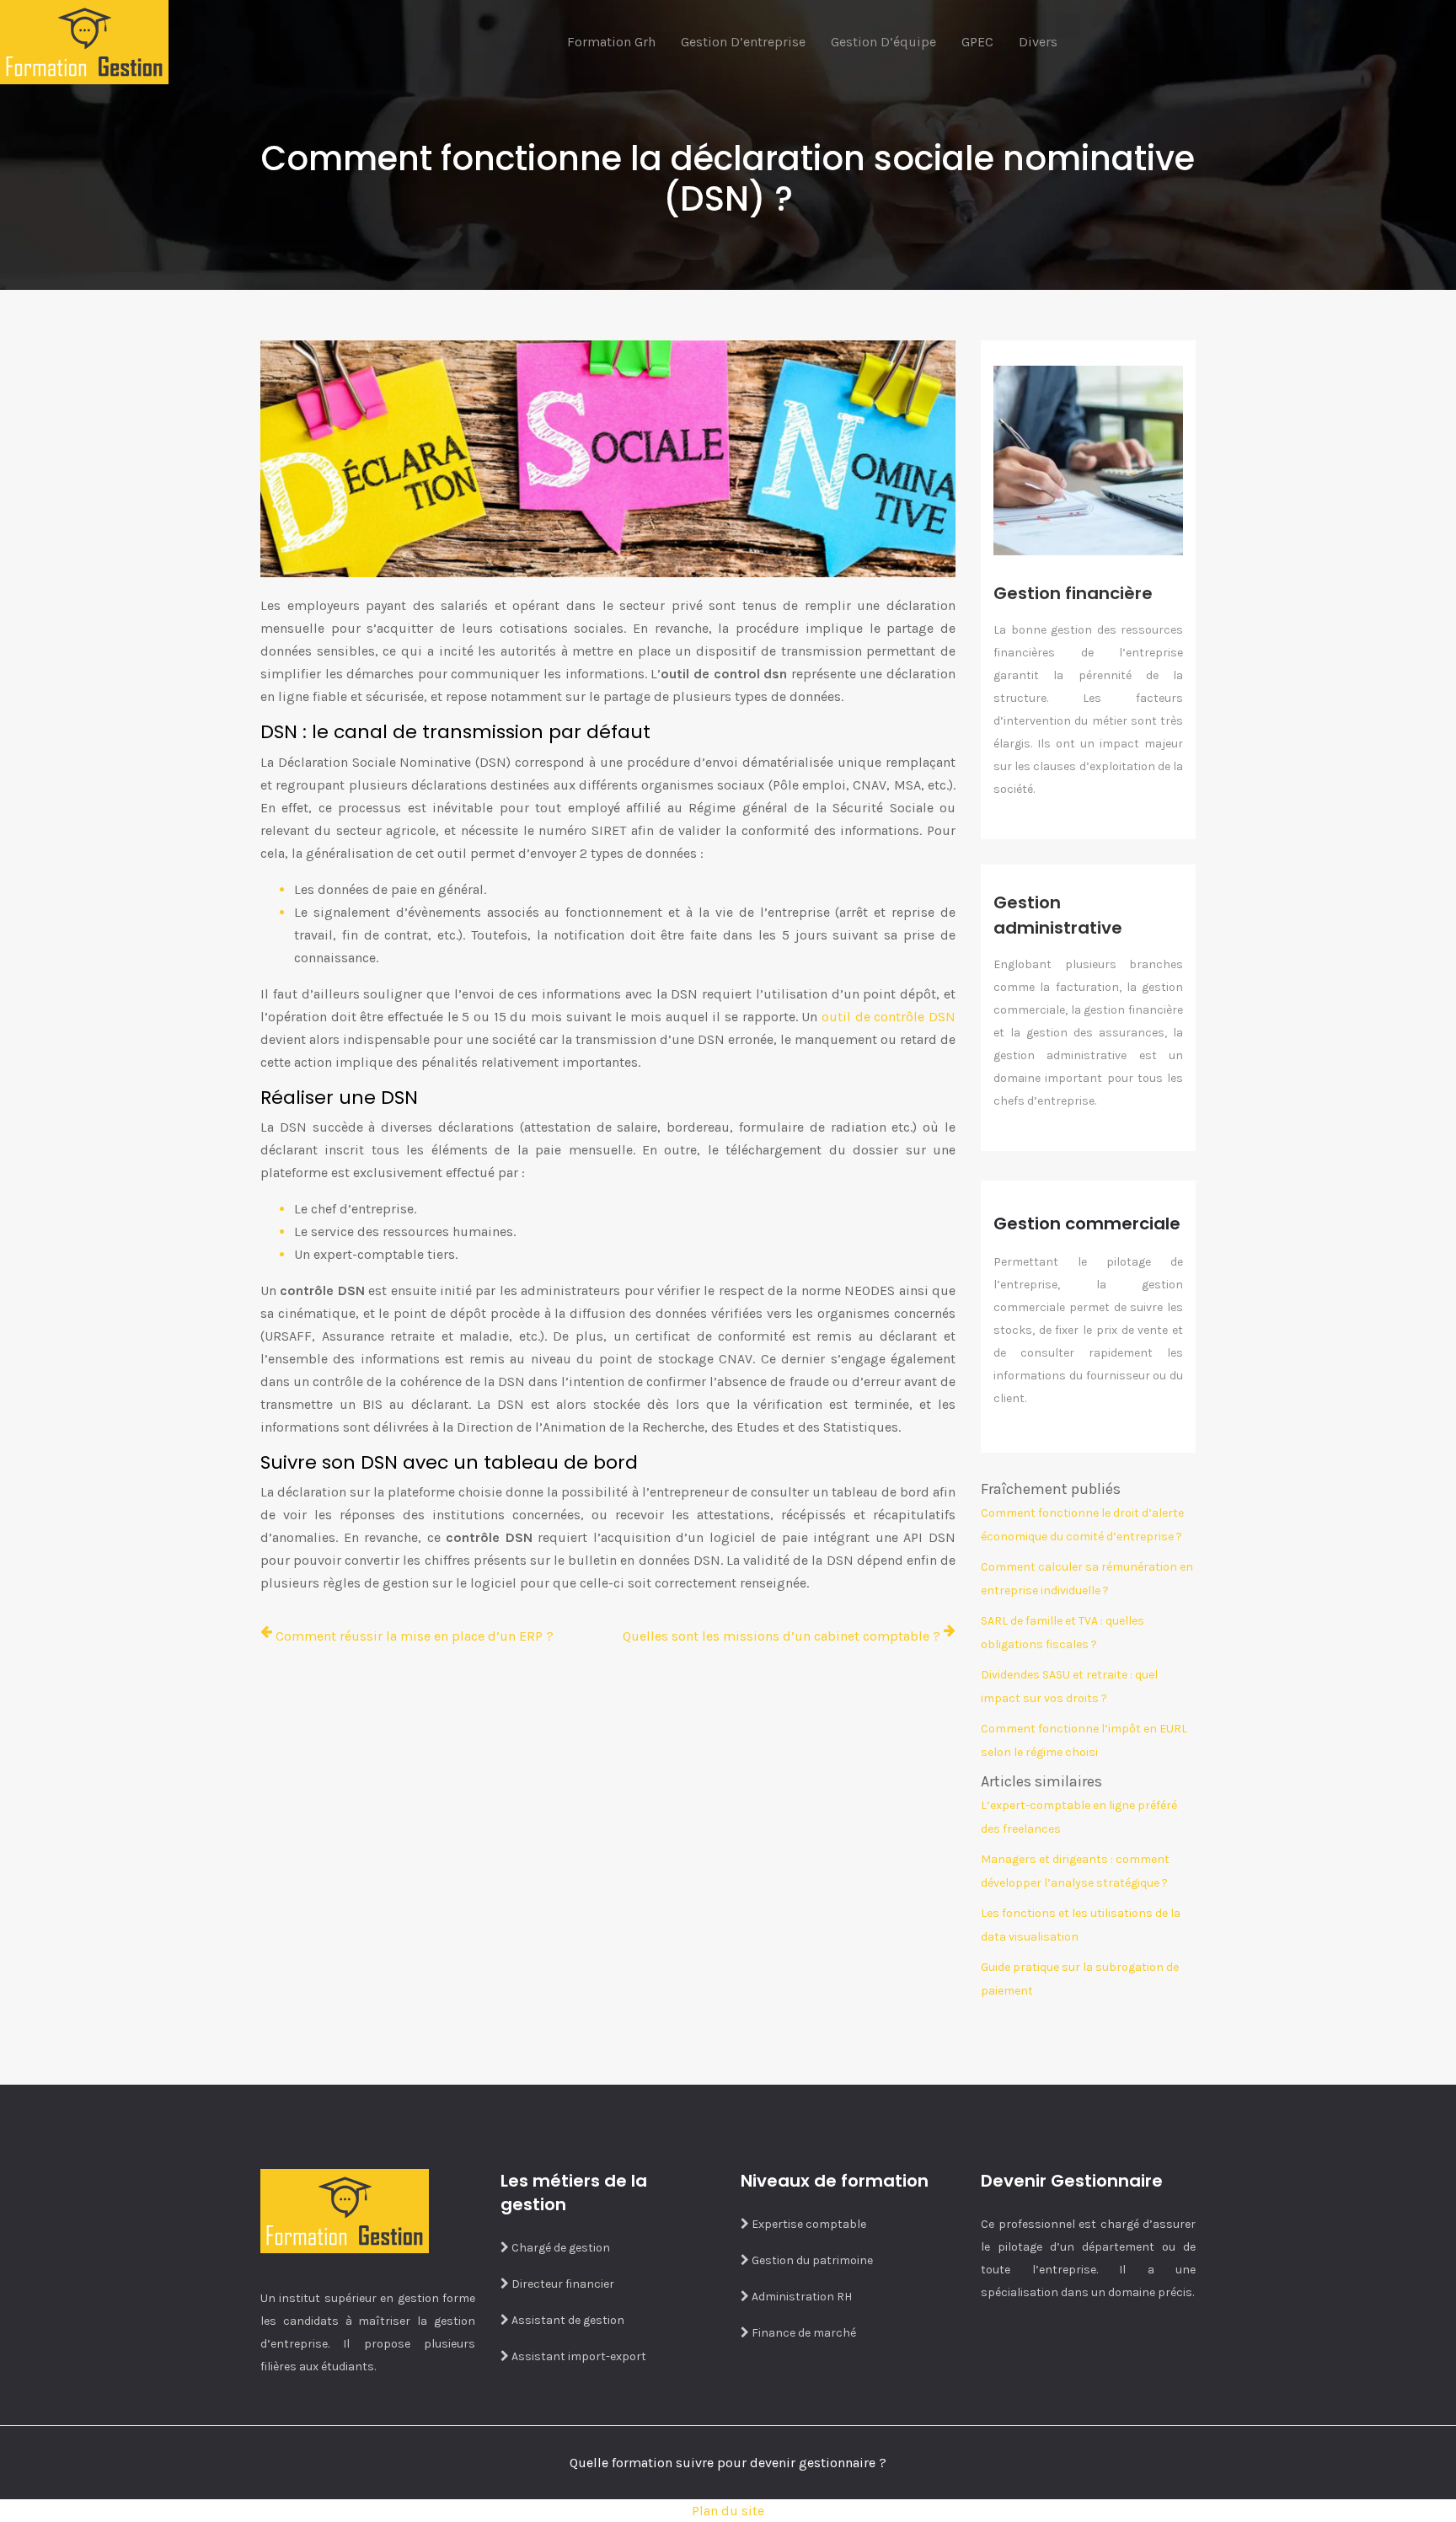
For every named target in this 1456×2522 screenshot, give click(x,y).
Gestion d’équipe (883, 42)
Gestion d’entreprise (743, 42)
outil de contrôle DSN (889, 1017)
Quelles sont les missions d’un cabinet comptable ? (782, 1636)
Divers (1038, 42)
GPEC (977, 42)
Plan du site (728, 2511)
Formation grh (611, 42)
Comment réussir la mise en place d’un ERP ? (415, 1636)
